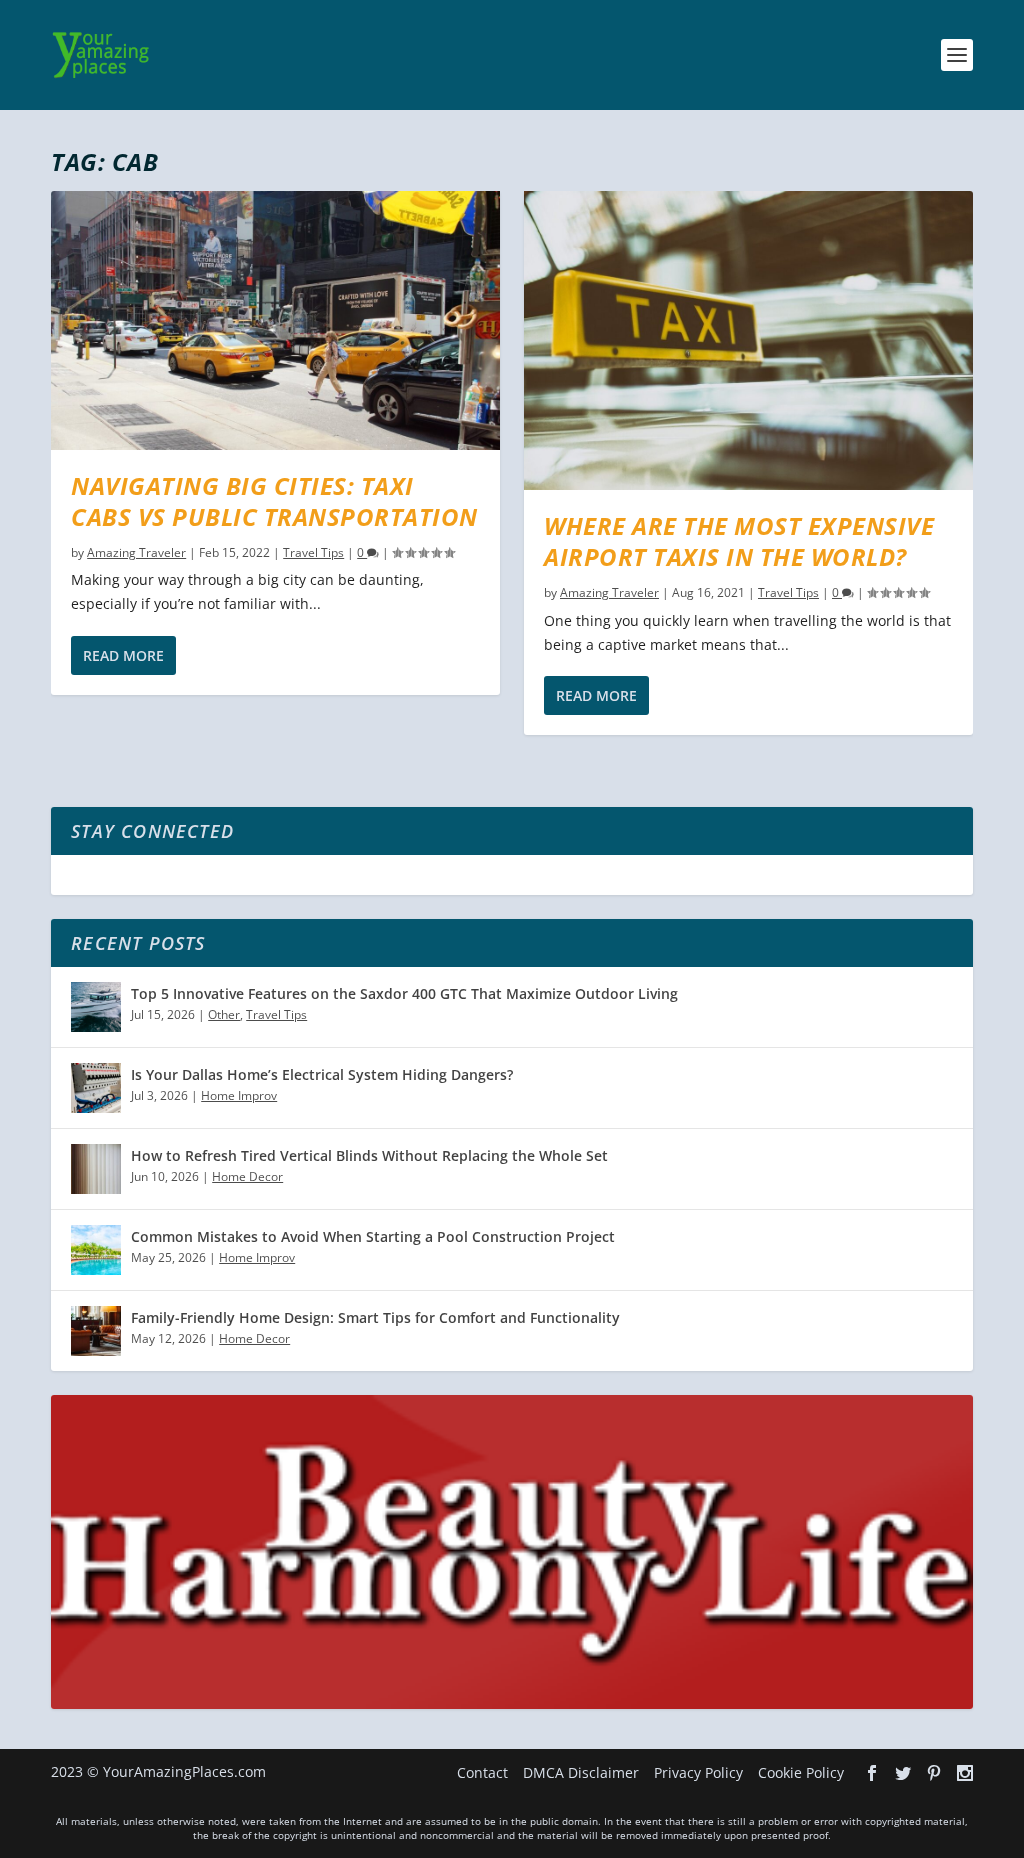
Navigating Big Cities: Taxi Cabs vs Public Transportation (274, 501)
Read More (123, 655)
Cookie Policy (801, 1772)
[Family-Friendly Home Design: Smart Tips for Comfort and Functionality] (96, 1331)
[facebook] (872, 1773)
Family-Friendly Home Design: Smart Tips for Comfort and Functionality (375, 1317)
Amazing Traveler (136, 552)
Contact (482, 1772)
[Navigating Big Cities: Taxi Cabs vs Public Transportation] (275, 320)
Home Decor (247, 1176)
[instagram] (965, 1773)
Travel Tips (313, 552)
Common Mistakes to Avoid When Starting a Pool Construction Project (373, 1236)
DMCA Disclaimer (581, 1772)
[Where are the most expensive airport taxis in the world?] (748, 340)
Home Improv (239, 1095)
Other (224, 1014)
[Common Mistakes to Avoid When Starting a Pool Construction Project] (96, 1250)
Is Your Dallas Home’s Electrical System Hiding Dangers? (322, 1074)
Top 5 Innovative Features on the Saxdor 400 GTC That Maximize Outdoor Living (404, 993)
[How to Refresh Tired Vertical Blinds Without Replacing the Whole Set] (96, 1169)
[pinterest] (934, 1773)
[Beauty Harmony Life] (512, 1703)
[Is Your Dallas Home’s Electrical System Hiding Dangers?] (96, 1088)
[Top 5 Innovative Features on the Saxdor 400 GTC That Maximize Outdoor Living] (96, 1007)
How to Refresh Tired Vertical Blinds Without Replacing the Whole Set (369, 1155)
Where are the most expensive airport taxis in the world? (739, 541)
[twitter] (903, 1773)
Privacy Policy (698, 1772)
